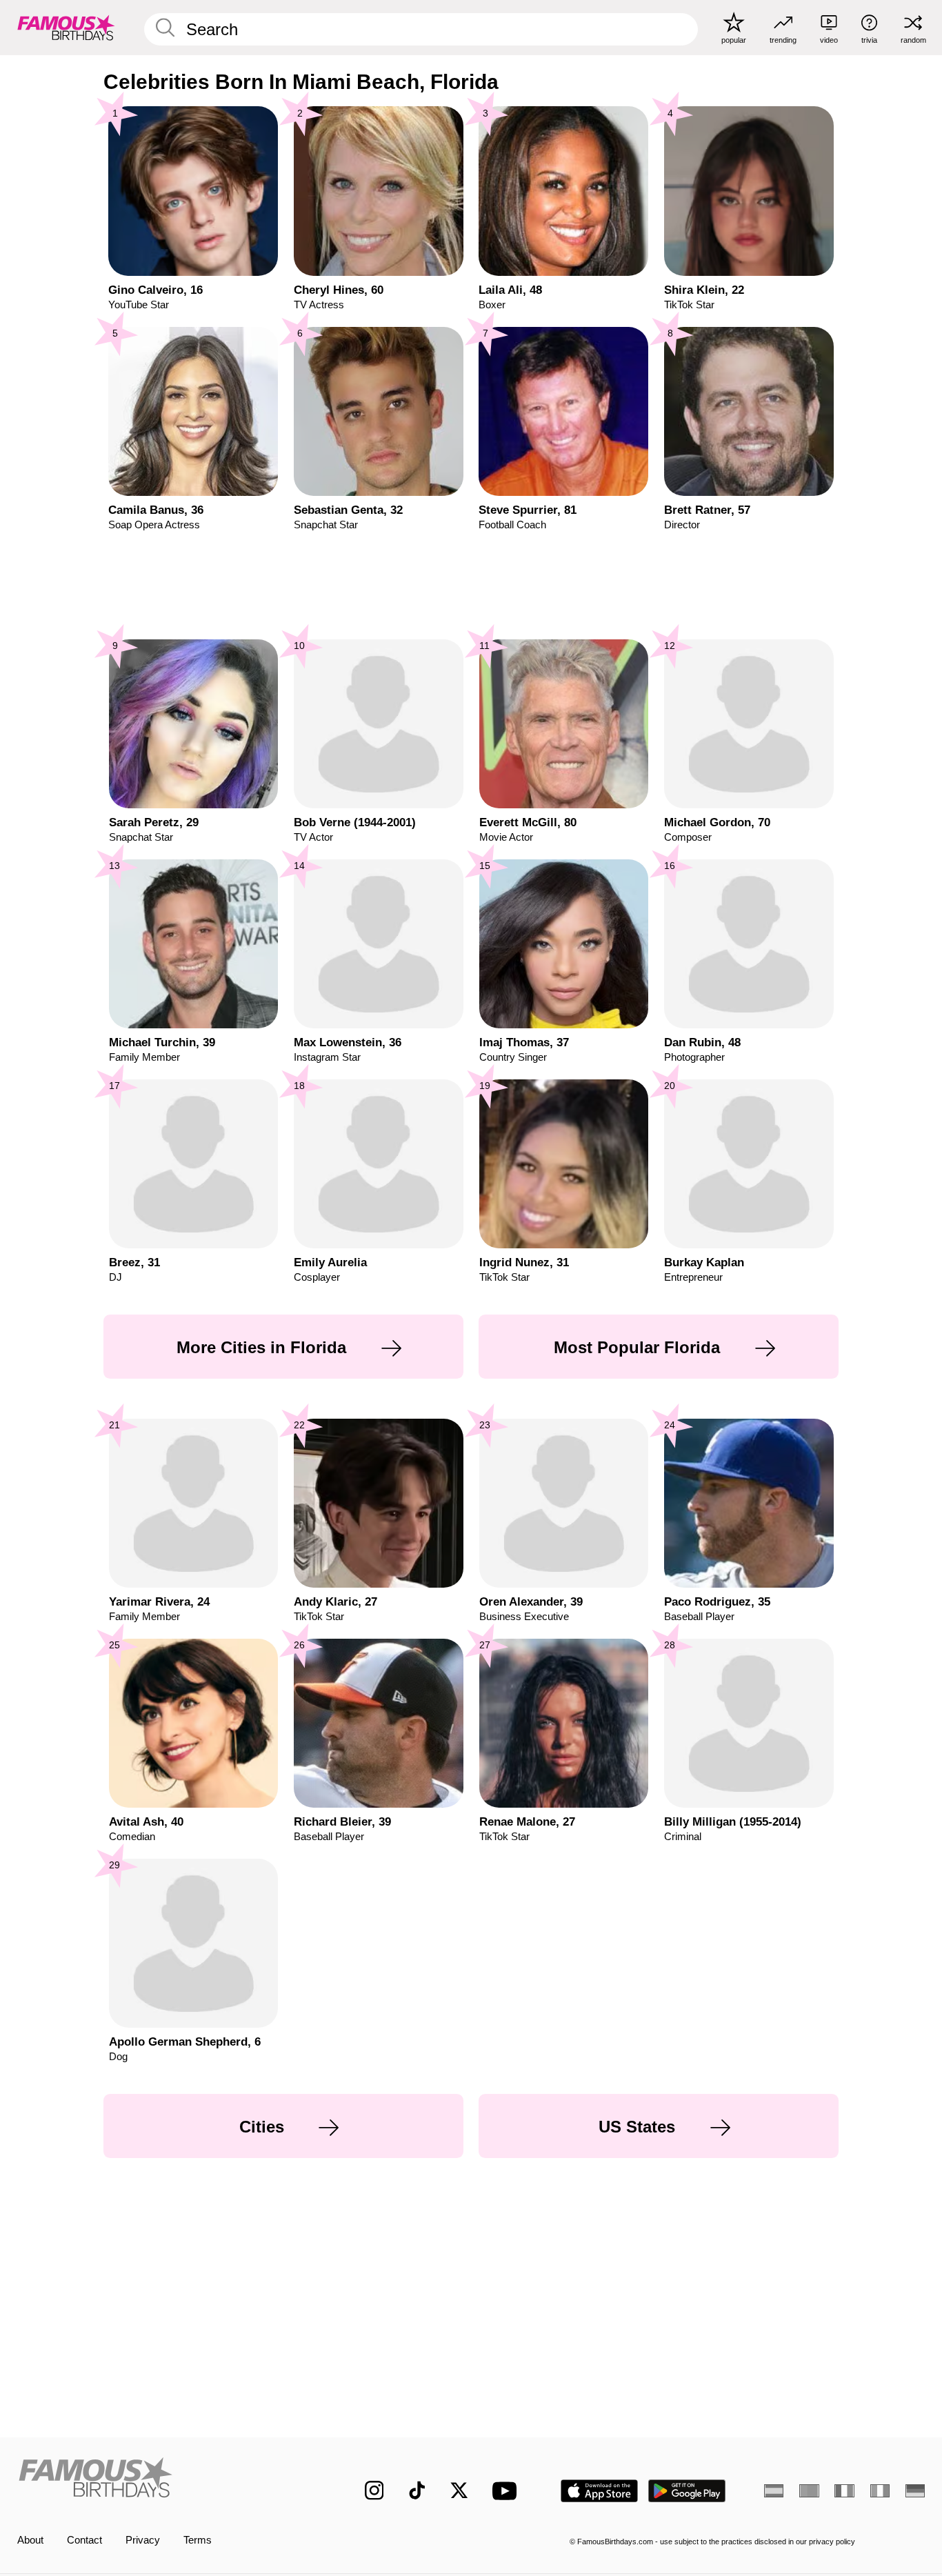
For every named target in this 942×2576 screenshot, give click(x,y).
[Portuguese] (809, 2491)
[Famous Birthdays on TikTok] (417, 2490)
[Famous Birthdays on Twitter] (459, 2490)
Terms (198, 2540)
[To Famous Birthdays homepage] (66, 27)
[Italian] (880, 2491)
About (30, 2540)
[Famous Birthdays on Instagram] (374, 2490)
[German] (915, 2491)
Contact (84, 2540)
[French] (844, 2491)
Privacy (143, 2540)
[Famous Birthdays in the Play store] (687, 2491)
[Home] (164, 2480)
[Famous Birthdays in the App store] (599, 2491)
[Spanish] (774, 2491)
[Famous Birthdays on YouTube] (508, 2491)
